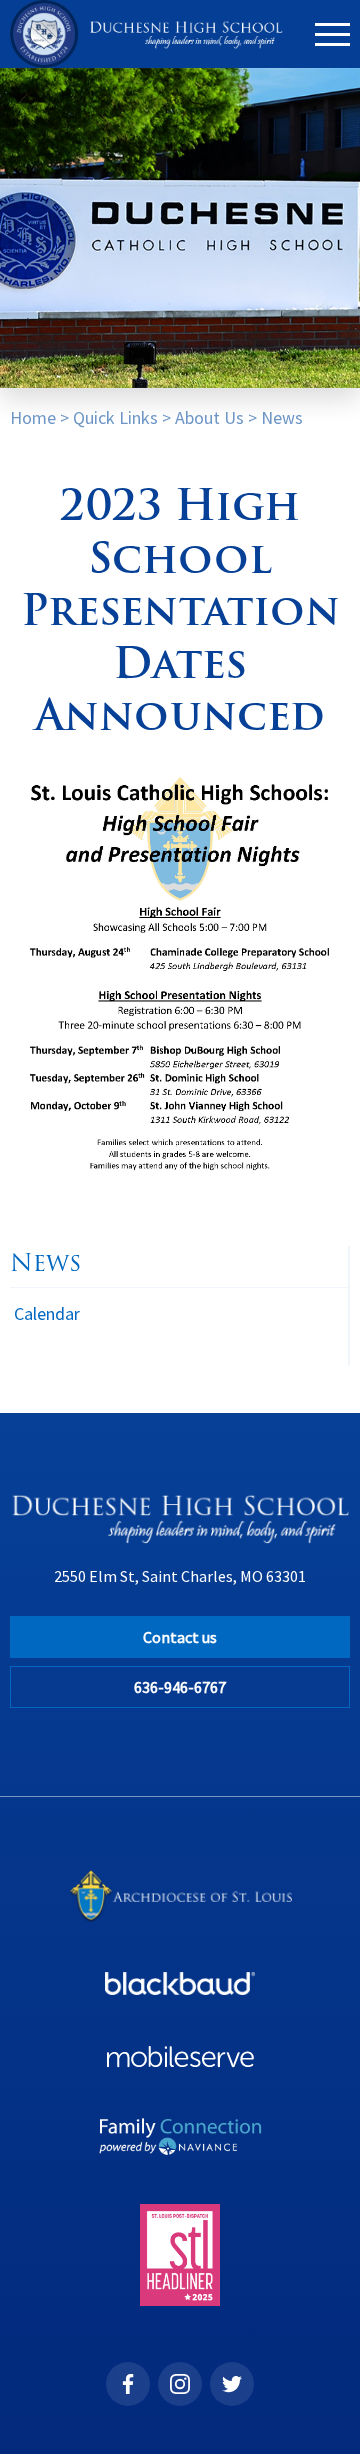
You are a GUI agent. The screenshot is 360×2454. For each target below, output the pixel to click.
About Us (209, 417)
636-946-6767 (180, 1687)
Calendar (47, 1313)
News (282, 417)
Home (33, 417)
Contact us (180, 1637)
